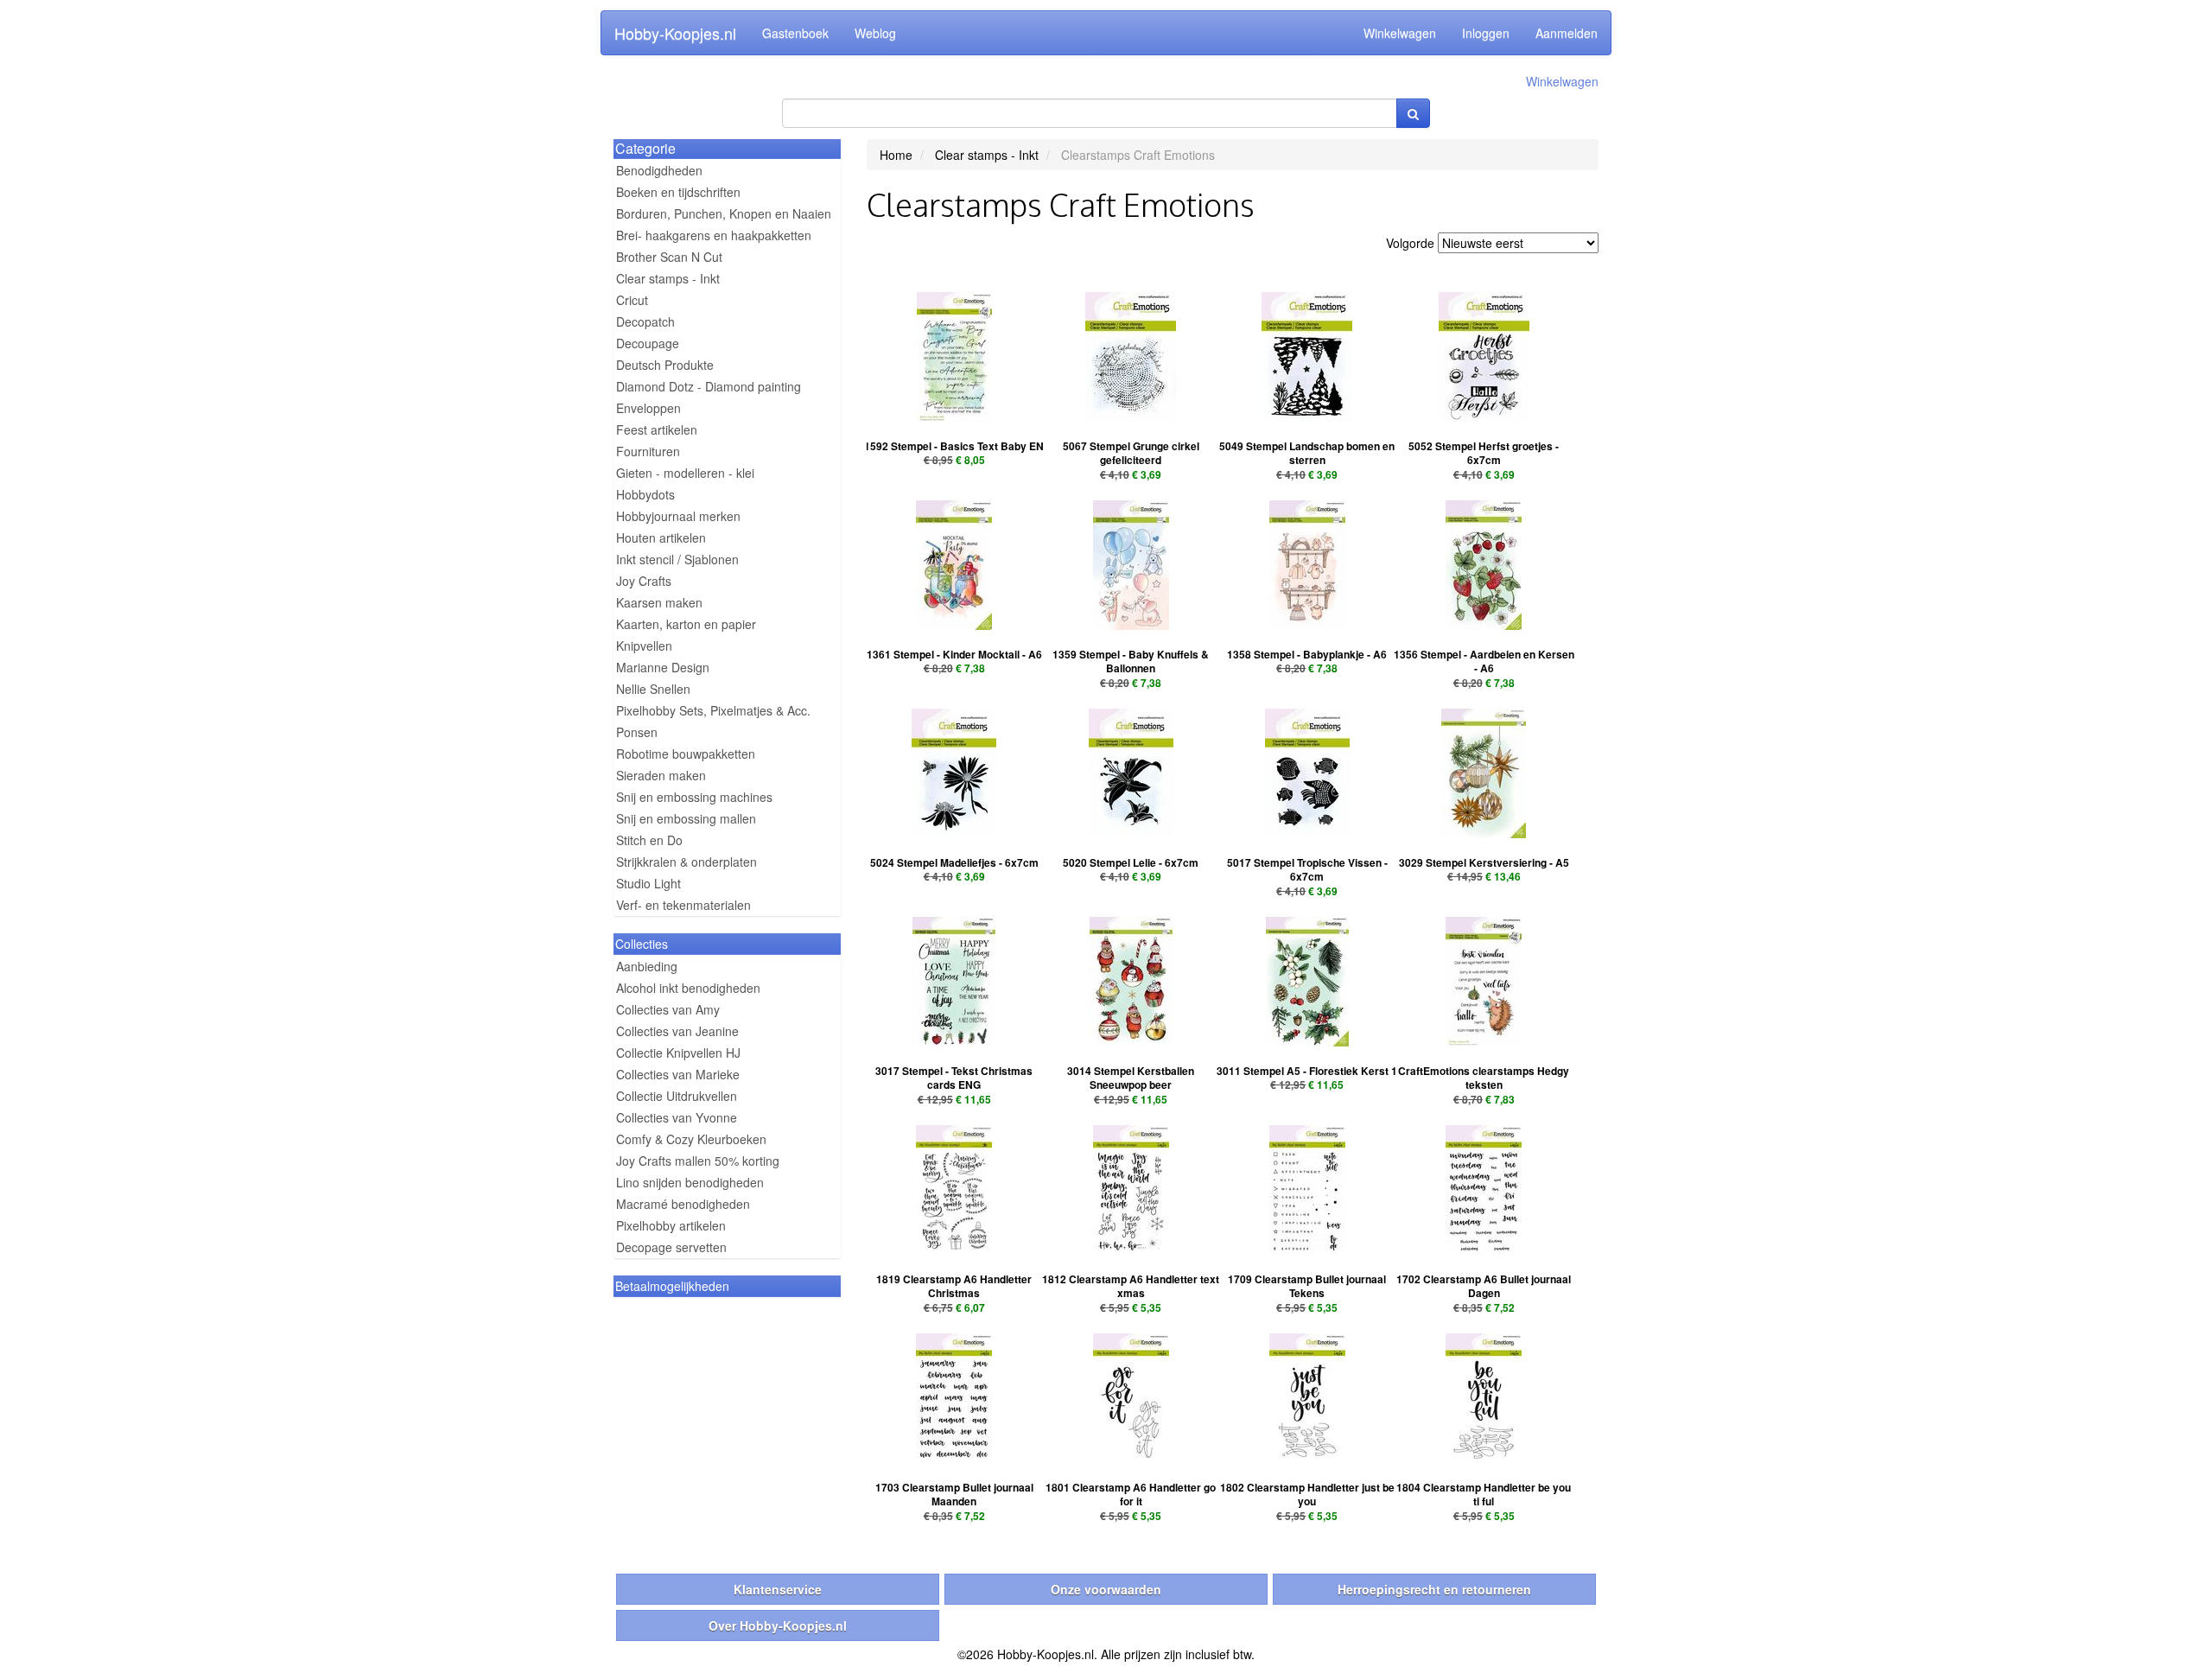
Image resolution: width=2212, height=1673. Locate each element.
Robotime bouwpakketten (686, 754)
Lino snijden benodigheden (690, 1182)
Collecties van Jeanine (677, 1031)
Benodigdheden (659, 170)
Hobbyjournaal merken (678, 516)
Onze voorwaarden (1106, 1589)
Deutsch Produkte (665, 365)
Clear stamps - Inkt (668, 278)
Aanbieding (647, 966)
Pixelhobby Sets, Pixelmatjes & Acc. (713, 710)
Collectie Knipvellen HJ (678, 1053)
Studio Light (648, 883)
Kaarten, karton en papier (686, 624)
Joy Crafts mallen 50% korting (698, 1161)
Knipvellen (644, 646)
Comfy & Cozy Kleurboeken (691, 1139)
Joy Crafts (644, 581)
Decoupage (648, 343)
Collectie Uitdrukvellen (677, 1096)
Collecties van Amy (668, 1009)
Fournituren (648, 451)
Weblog (875, 33)
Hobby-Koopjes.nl (675, 33)
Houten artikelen (661, 538)
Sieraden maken (661, 775)
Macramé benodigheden (683, 1204)
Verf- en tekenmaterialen (683, 905)
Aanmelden (1567, 33)
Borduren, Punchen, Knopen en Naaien (724, 213)
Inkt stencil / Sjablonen (677, 559)
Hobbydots (645, 494)
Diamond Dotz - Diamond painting (709, 386)
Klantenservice (778, 1589)
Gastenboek (795, 33)
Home (896, 155)
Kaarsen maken (659, 602)
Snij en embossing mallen (686, 818)
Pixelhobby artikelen (671, 1225)
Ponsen (637, 732)
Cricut (632, 300)
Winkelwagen (1400, 33)
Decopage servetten (671, 1247)
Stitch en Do (649, 840)
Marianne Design (663, 667)
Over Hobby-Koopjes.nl (778, 1625)
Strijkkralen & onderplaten (686, 862)
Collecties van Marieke (678, 1074)
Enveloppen (648, 408)
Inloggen (1486, 33)
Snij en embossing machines (694, 797)
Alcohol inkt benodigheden (688, 988)
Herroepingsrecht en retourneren (1434, 1589)
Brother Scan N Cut (669, 257)
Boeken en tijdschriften (678, 192)
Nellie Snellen (653, 689)
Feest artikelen (657, 429)
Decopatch (645, 321)
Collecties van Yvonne (677, 1117)
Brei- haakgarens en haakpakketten (714, 235)
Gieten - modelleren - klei (685, 473)
